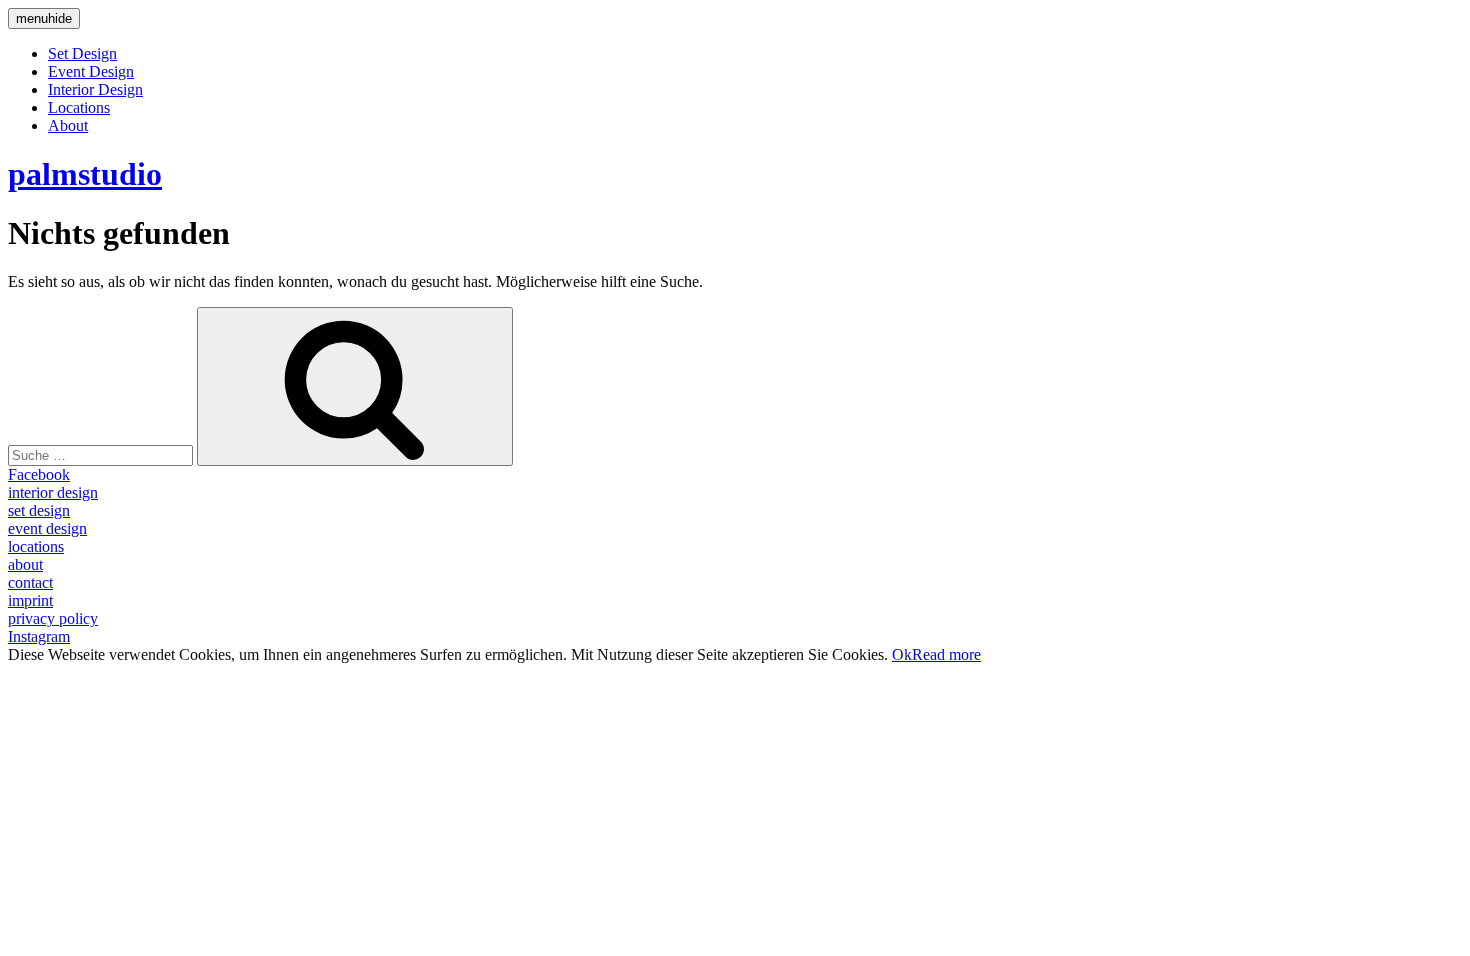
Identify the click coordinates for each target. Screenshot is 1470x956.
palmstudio (85, 174)
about (25, 564)
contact (30, 582)
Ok (902, 654)
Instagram (39, 636)
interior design (53, 492)
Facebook (39, 474)
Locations (79, 107)
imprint (30, 600)
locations (36, 546)
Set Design (82, 53)
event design (47, 528)
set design (39, 510)
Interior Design (95, 89)
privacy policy (53, 618)
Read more (946, 654)
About (68, 125)
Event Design (91, 71)
